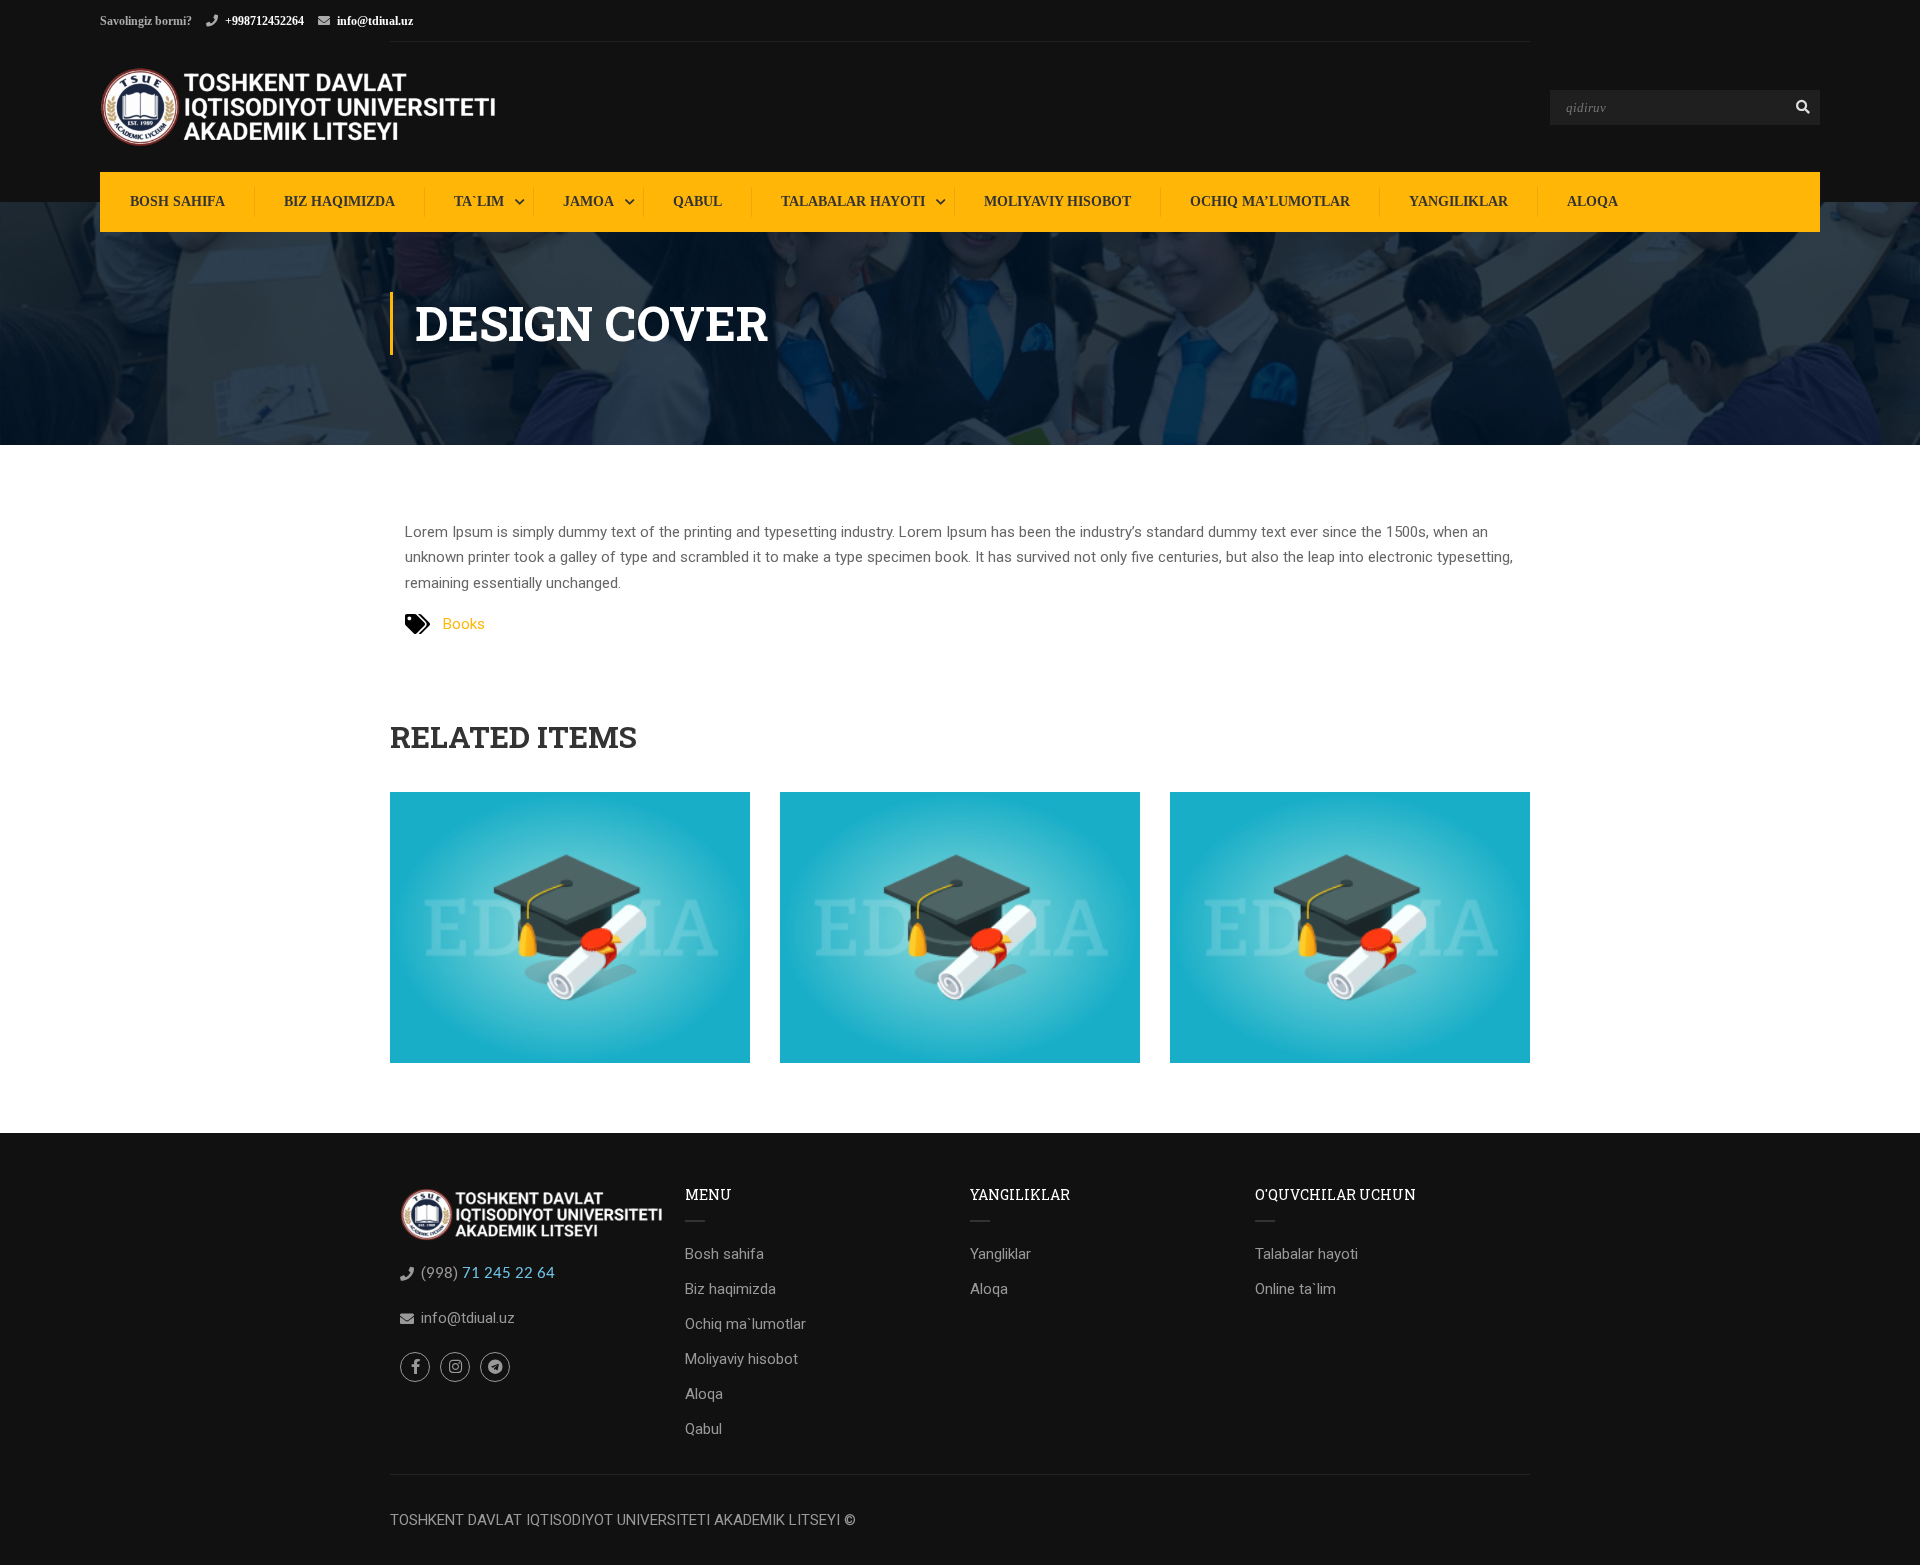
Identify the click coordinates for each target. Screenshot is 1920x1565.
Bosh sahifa (724, 1254)
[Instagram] (455, 1367)
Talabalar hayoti (1306, 1254)
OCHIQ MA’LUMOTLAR (1270, 201)
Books (464, 624)
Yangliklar (1000, 1254)
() (441, 1273)
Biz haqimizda (730, 1289)
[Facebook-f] (415, 1367)
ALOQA (1592, 201)
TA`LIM (479, 201)
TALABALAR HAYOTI (853, 201)
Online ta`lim (1295, 1289)
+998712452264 (264, 21)
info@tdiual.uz (375, 21)
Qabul (703, 1429)
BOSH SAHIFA (177, 201)
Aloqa (704, 1394)
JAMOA (588, 201)
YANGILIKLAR (1458, 201)
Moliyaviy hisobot (741, 1359)
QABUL (697, 201)
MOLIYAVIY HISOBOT (1057, 201)
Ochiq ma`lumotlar (745, 1324)
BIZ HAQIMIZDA (339, 201)
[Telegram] (495, 1367)
